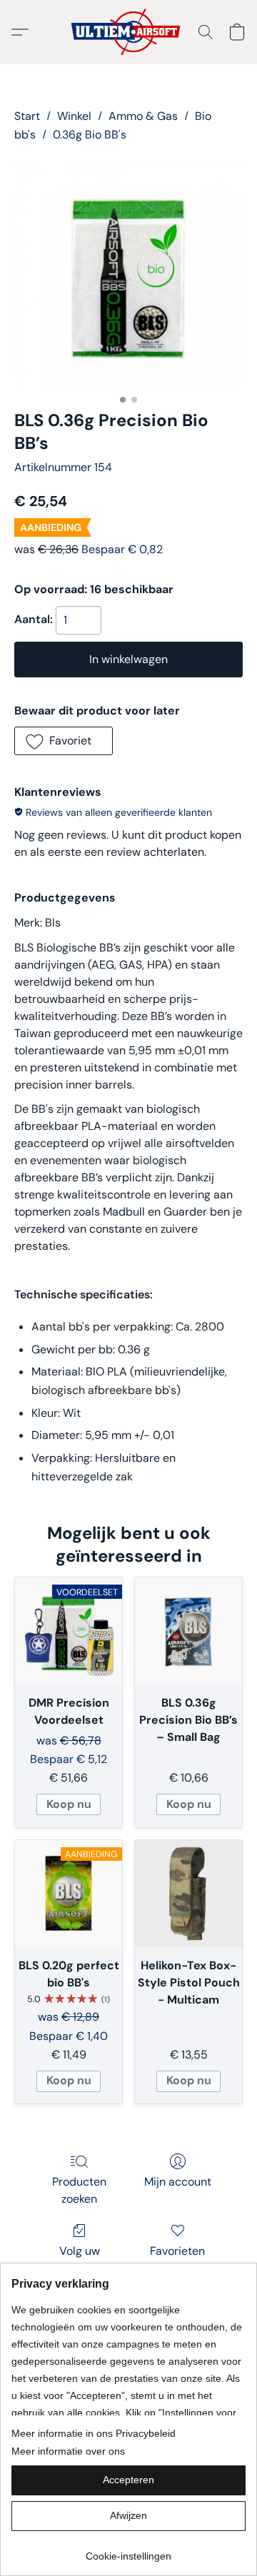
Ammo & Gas (143, 116)
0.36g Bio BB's (90, 135)
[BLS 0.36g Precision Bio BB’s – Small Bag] (188, 1631)
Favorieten (177, 2251)
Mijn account (178, 2182)
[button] (129, 32)
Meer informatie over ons (68, 2451)
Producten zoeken (79, 2190)
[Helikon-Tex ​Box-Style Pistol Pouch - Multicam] (188, 1894)
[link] (128, 2551)
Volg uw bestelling (79, 2259)
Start (27, 116)
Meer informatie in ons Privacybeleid (94, 2433)
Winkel (74, 116)
